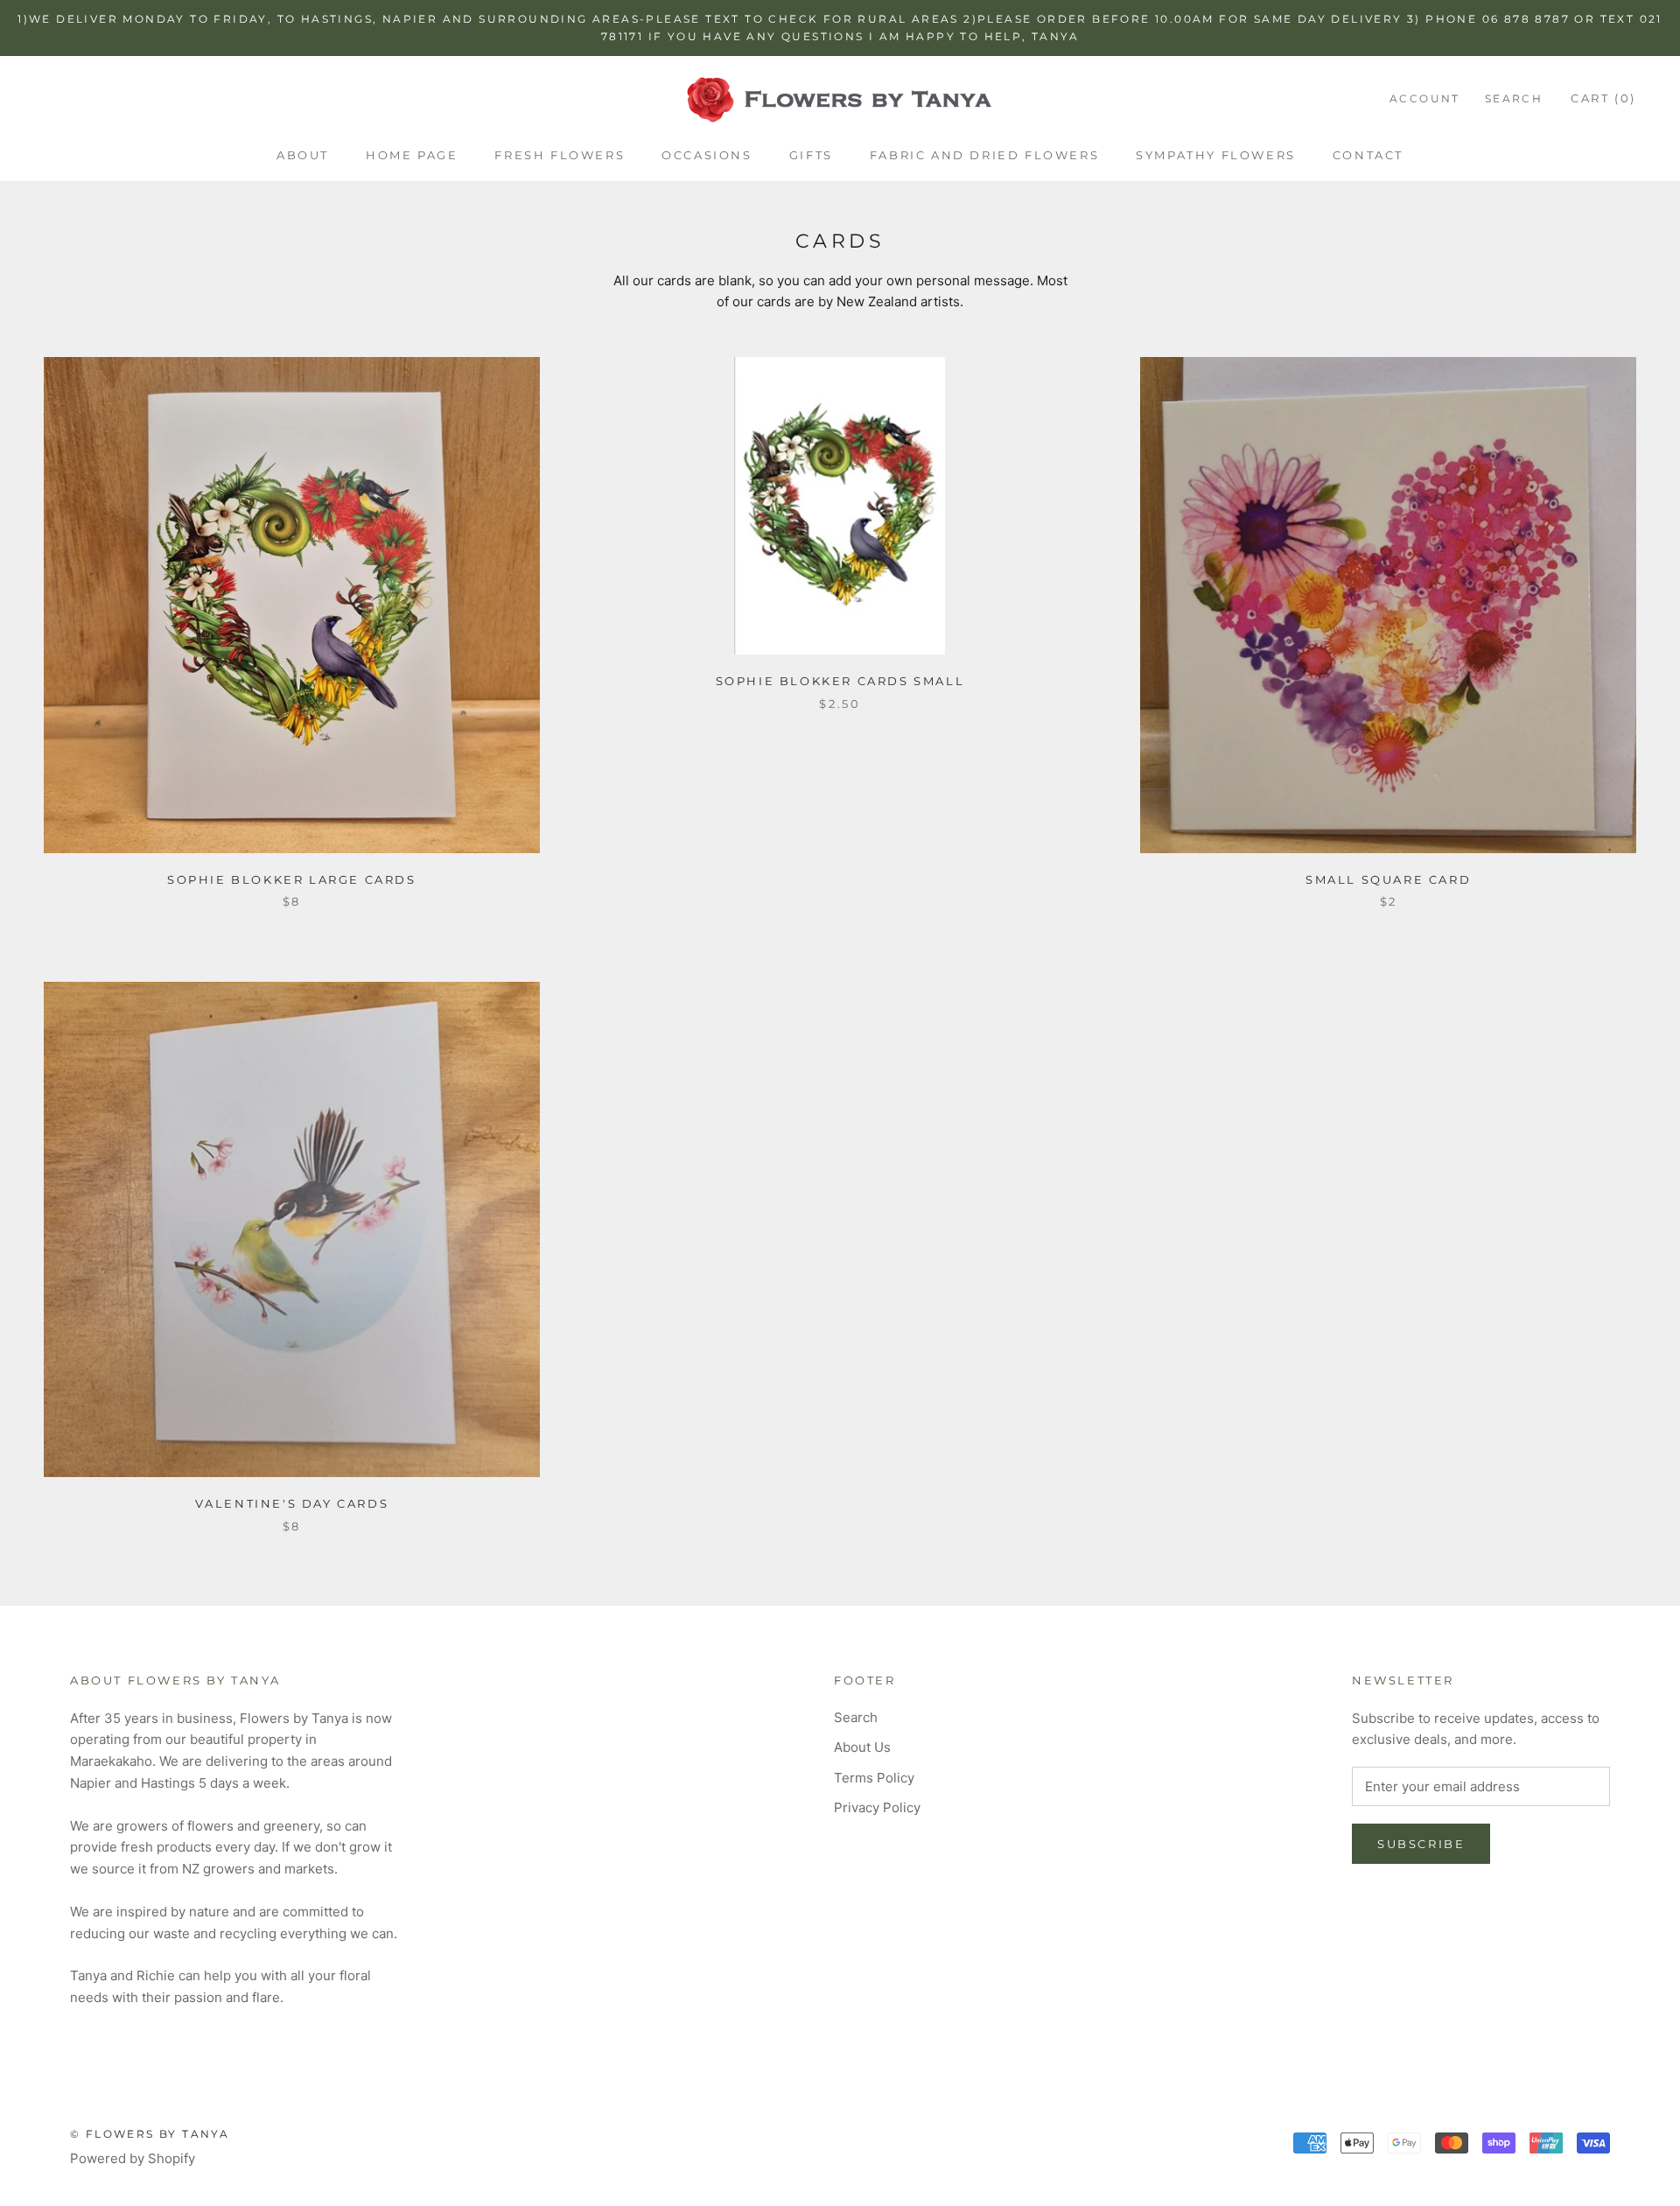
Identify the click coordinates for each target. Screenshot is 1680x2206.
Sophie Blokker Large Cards (292, 879)
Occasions (707, 155)
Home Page (412, 155)
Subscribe (1421, 1844)
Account (1425, 98)
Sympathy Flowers (1216, 155)
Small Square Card (1388, 879)
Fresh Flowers (560, 155)
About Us (862, 1747)
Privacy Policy (877, 1807)
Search (1514, 98)
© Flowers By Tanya (150, 2134)
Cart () (1603, 98)
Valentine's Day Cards (292, 1503)
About (303, 155)
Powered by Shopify (133, 2158)
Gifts (811, 155)
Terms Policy (874, 1778)
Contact (1368, 155)
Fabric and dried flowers (984, 155)
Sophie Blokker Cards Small (840, 681)
